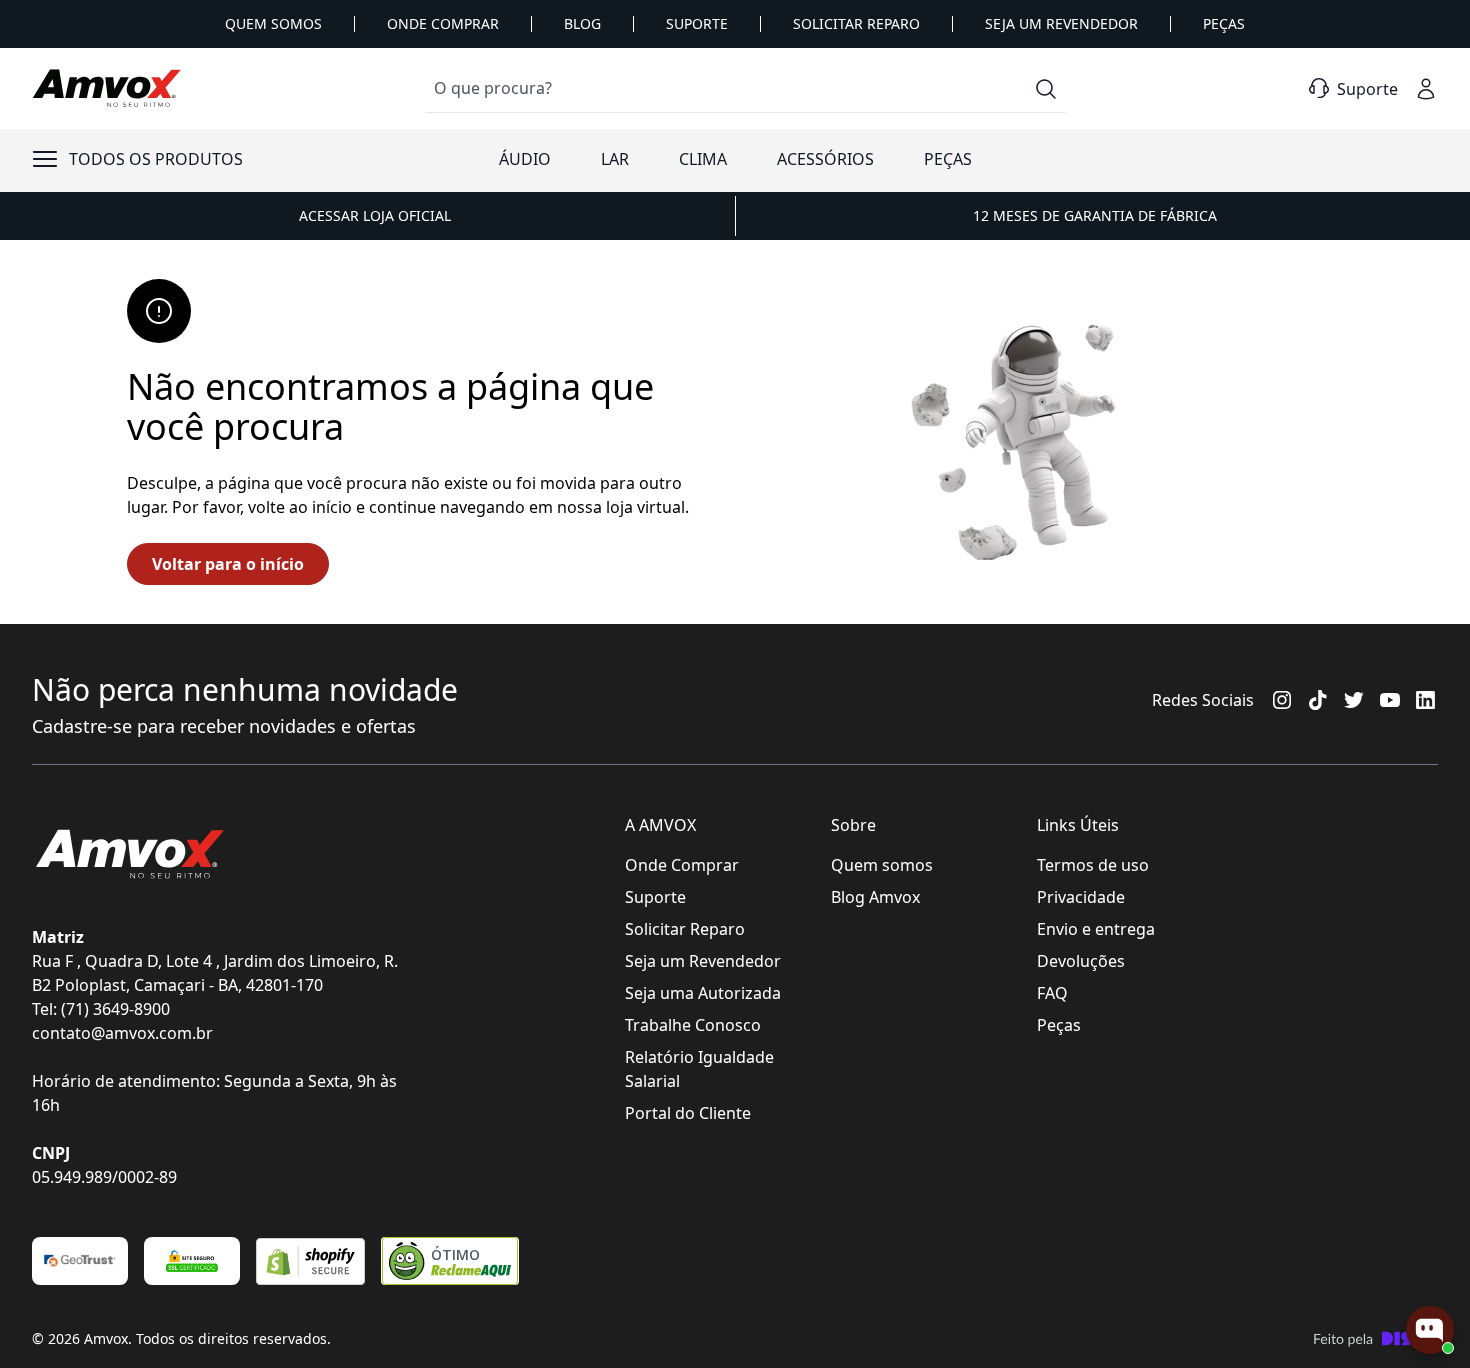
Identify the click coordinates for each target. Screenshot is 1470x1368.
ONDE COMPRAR (443, 23)
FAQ (1052, 993)
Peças (1059, 1025)
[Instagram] (1282, 700)
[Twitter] (1354, 700)
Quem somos (882, 865)
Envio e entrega (1096, 929)
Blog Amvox (875, 897)
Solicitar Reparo (685, 929)
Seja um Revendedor (703, 961)
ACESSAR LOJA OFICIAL (375, 215)
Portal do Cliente (688, 1113)
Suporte (655, 897)
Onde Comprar (682, 865)
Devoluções (1081, 961)
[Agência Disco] (1375, 1338)
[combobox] (746, 88)
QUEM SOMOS (273, 23)
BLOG (582, 23)
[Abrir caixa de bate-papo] (1430, 1330)
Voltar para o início (228, 564)
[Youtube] (1390, 700)
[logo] (107, 89)
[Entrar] (1426, 89)
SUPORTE (697, 23)
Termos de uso (1093, 865)
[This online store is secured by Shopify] (310, 1261)
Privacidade (1081, 897)
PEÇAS (1224, 23)
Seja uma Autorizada (703, 993)
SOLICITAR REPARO (856, 23)
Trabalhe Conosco (693, 1025)
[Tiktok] (1318, 700)
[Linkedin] (1426, 700)
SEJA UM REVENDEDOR (1061, 23)
